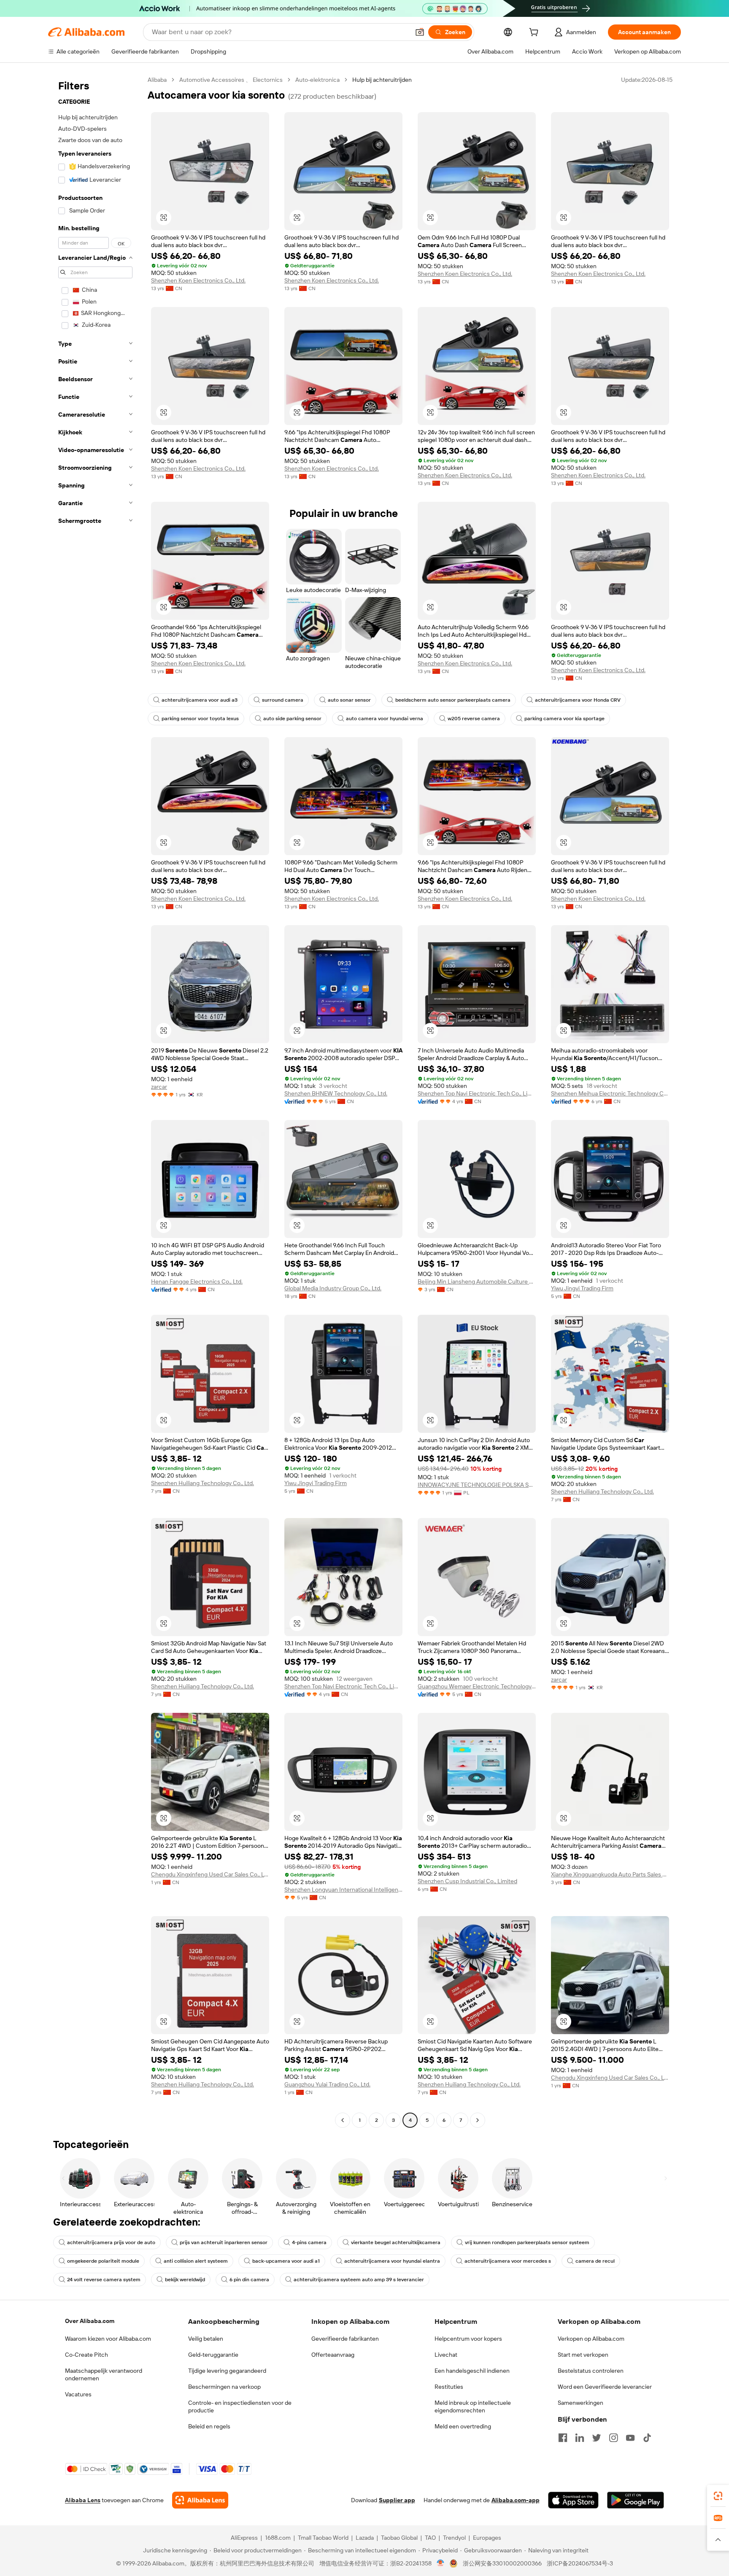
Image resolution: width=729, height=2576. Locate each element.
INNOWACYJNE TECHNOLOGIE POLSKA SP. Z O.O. (477, 1485)
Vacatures (78, 2394)
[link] (718, 2496)
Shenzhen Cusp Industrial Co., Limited (467, 1881)
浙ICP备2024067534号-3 (580, 2563)
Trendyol (454, 2538)
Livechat (446, 2355)
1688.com (278, 2538)
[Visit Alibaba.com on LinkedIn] (580, 2438)
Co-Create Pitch (86, 2355)
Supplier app (397, 2500)
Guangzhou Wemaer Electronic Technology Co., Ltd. (477, 1686)
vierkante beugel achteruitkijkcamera (396, 2242)
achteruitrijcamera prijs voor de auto (111, 2242)
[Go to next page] (478, 2120)
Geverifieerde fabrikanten (345, 2339)
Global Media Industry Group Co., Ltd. (333, 1288)
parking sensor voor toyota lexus (200, 719)
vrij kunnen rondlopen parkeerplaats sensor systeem (527, 2242)
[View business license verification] (441, 2563)
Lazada (365, 2538)
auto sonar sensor (349, 700)
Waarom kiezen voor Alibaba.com (108, 2339)
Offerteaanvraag (333, 2355)
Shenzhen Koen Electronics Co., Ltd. (198, 280)
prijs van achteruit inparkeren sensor (224, 2242)
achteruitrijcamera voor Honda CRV (578, 700)
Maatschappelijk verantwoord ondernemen (104, 2374)
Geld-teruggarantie (213, 2355)
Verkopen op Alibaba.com (591, 2339)
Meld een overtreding (463, 2426)
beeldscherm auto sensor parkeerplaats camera (453, 700)
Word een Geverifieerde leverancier (605, 2387)
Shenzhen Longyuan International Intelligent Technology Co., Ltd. (343, 1890)
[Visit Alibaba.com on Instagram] (613, 2438)
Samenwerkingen (580, 2403)
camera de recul (595, 2261)
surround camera (283, 700)
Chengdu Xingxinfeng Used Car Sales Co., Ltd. (210, 1874)
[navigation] (95, 1101)
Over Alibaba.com (90, 2321)
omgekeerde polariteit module (103, 2261)
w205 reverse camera (474, 719)
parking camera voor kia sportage (564, 719)
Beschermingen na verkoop (224, 2387)
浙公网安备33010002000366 (502, 2563)
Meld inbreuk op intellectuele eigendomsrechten (473, 2406)
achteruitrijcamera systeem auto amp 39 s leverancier (359, 2280)
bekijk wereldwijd (185, 2280)
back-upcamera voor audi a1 (286, 2261)
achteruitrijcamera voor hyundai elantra (392, 2261)
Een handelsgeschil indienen (472, 2371)
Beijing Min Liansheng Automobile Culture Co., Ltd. (477, 1281)
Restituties (449, 2387)
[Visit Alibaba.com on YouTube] (630, 2438)
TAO (430, 2538)
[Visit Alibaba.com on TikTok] (647, 2438)
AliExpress (244, 2538)
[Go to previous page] (343, 2120)
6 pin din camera (249, 2280)
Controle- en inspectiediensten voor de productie (240, 2406)
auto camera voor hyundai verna (385, 719)
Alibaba (157, 80)
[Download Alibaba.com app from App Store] (573, 2500)
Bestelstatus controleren (591, 2371)
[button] (420, 32)
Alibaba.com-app (516, 2500)
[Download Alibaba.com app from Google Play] (636, 2500)
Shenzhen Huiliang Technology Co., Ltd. (202, 1483)
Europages (487, 2538)
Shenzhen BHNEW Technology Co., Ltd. (336, 1093)
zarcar (159, 1087)
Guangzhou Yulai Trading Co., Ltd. (327, 2084)
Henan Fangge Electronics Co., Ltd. (197, 1281)
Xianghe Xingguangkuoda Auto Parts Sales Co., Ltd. (610, 1874)
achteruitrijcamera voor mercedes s (508, 2261)
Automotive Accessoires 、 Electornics (231, 80)
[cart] (535, 33)
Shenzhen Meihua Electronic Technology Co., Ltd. (610, 1093)
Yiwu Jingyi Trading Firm (582, 1288)
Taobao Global (399, 2538)
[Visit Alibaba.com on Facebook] (563, 2438)
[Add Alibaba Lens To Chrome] (200, 2500)
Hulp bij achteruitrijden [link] (382, 80)
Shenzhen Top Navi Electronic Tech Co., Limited (477, 1093)
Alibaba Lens (83, 2500)
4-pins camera (309, 2242)
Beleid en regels (209, 2426)
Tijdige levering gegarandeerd (227, 2371)
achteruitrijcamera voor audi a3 (200, 700)
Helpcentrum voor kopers (468, 2339)
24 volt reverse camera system (104, 2280)
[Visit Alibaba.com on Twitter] (597, 2438)
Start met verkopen (583, 2355)
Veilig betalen (206, 2339)
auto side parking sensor (292, 719)
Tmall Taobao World (323, 2538)
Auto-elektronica (317, 80)
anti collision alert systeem (196, 2261)
